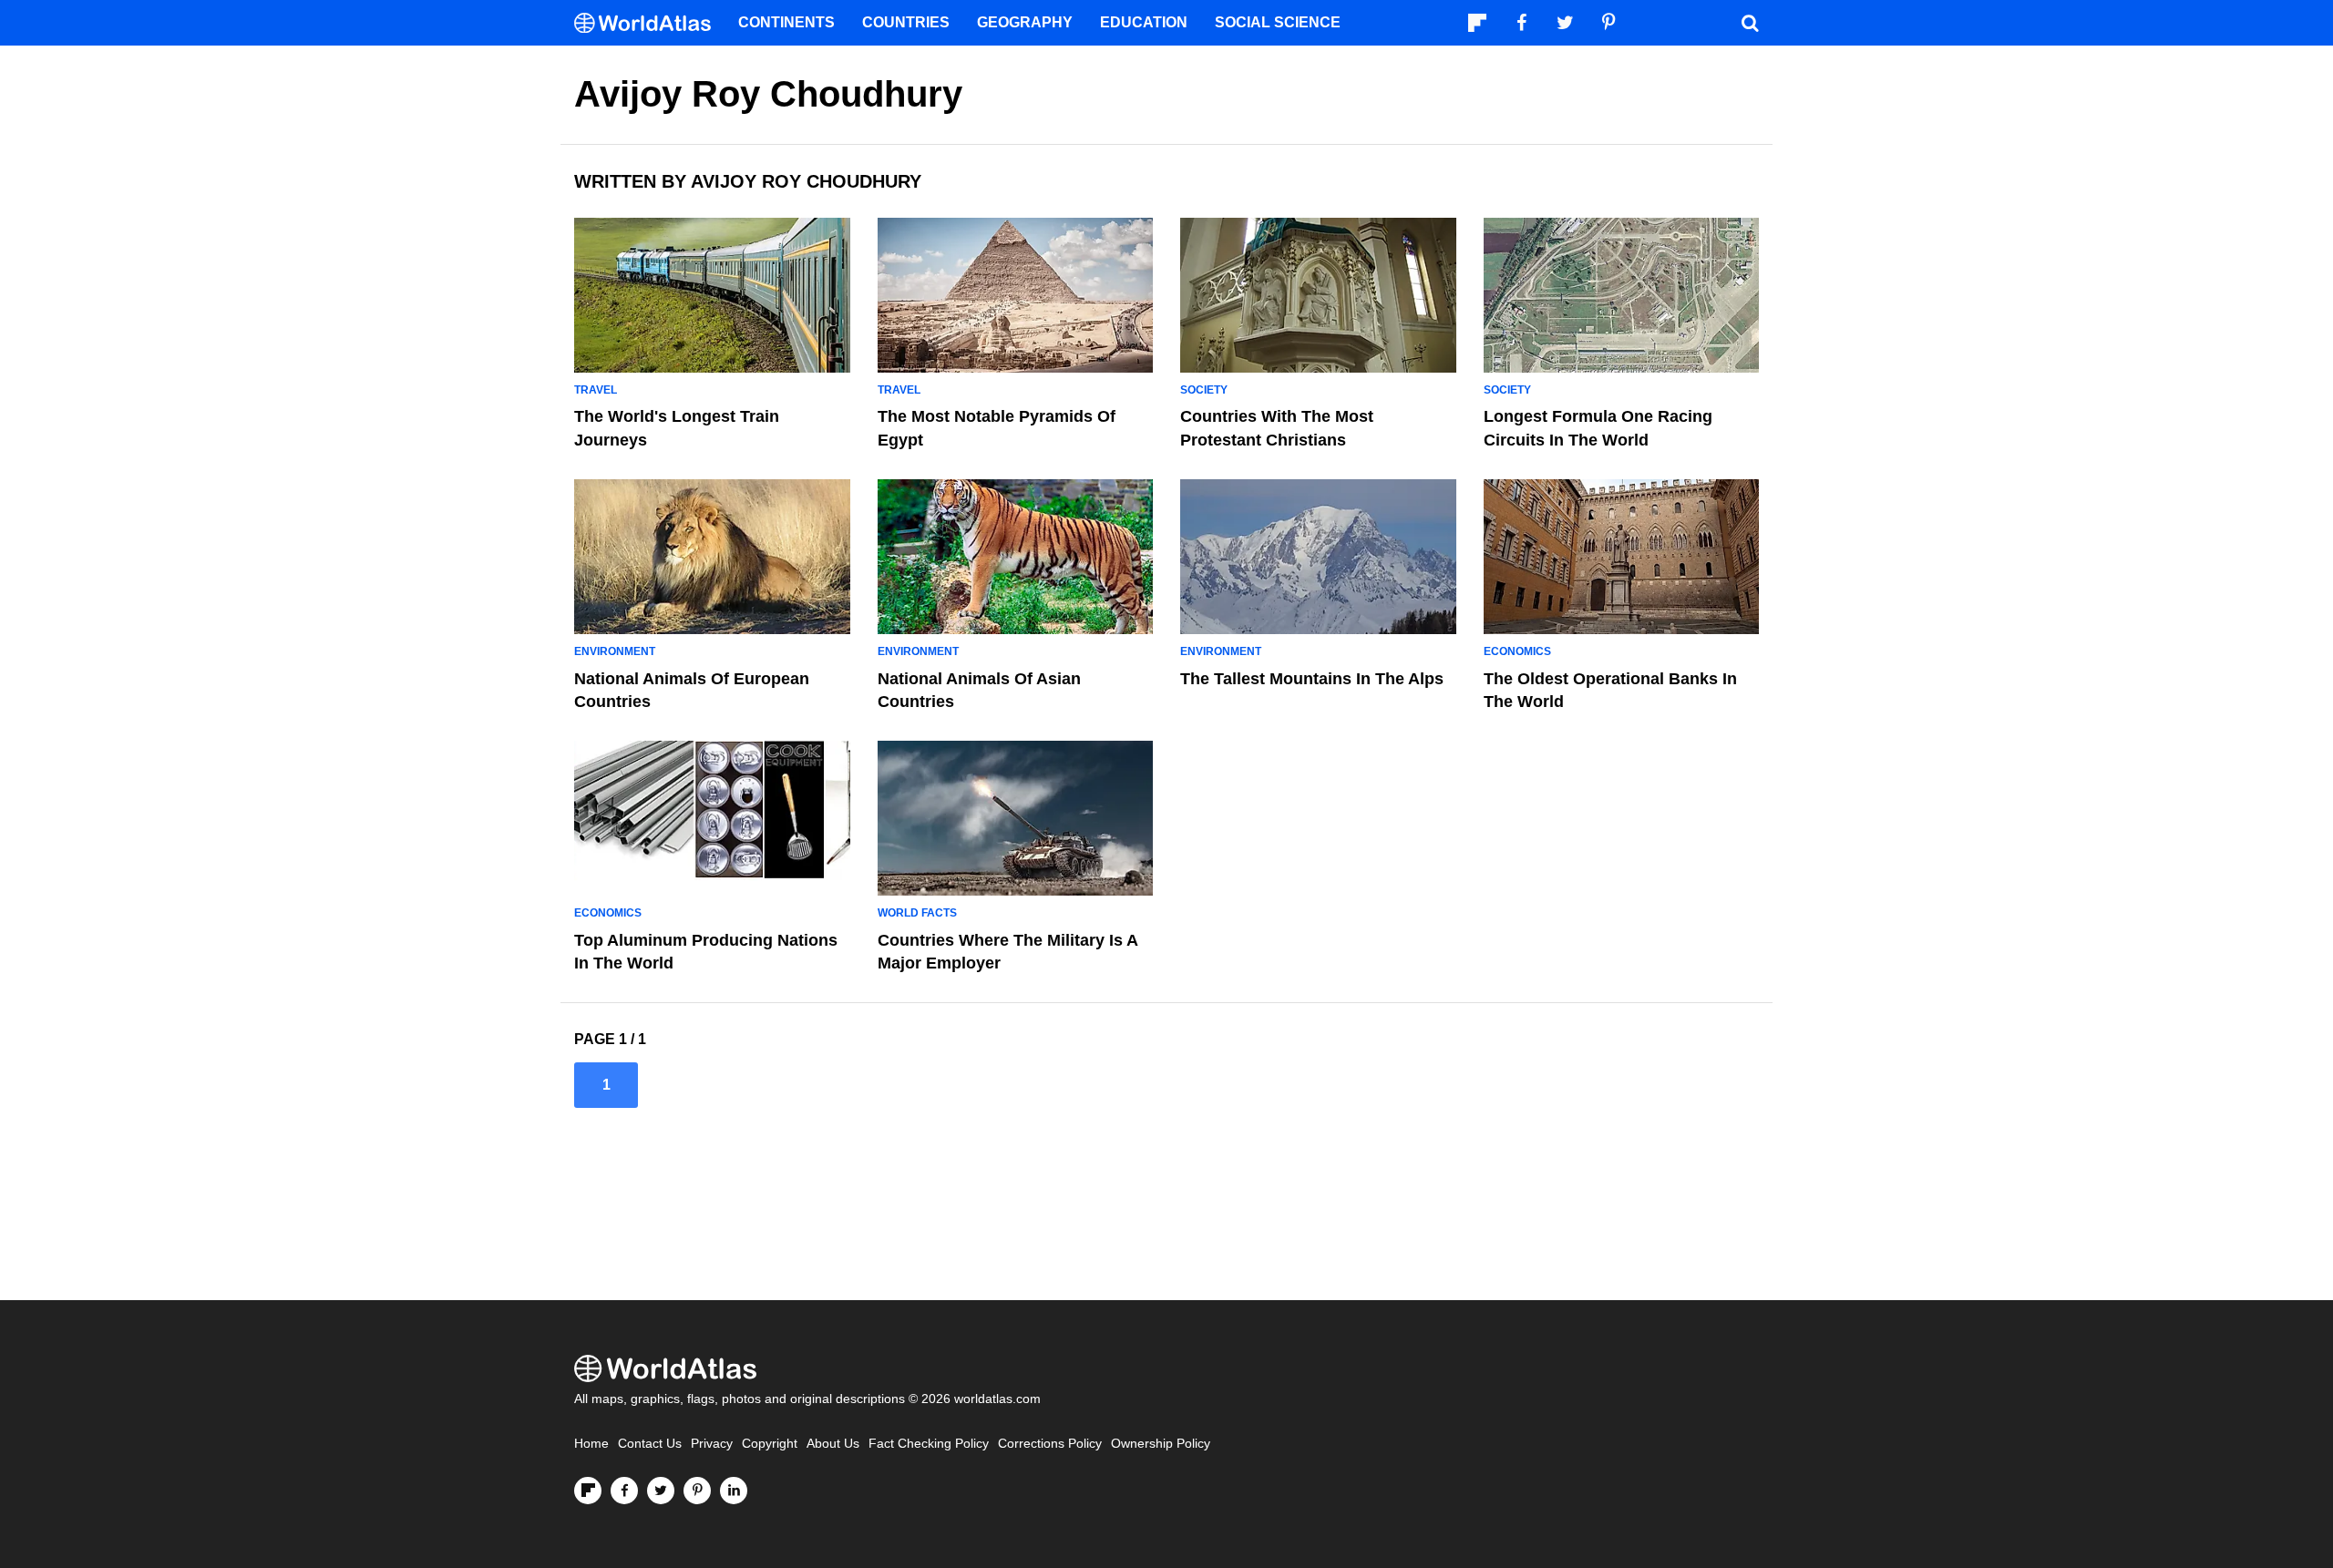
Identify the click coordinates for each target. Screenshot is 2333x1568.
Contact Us (650, 1444)
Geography (1025, 22)
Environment (615, 651)
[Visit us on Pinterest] (697, 1491)
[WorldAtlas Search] (1750, 23)
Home (591, 1444)
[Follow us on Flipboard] (588, 1491)
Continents (786, 22)
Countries (906, 22)
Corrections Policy (1050, 1444)
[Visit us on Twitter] (661, 1491)
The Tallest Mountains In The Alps (1312, 679)
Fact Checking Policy (929, 1444)
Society (1204, 390)
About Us (833, 1444)
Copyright (770, 1444)
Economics (1517, 651)
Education (1144, 22)
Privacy (712, 1444)
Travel (596, 390)
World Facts (917, 913)
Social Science (1278, 22)
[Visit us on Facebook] (624, 1491)
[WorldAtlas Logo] (649, 23)
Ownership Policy (1161, 1444)
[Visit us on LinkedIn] (734, 1491)
